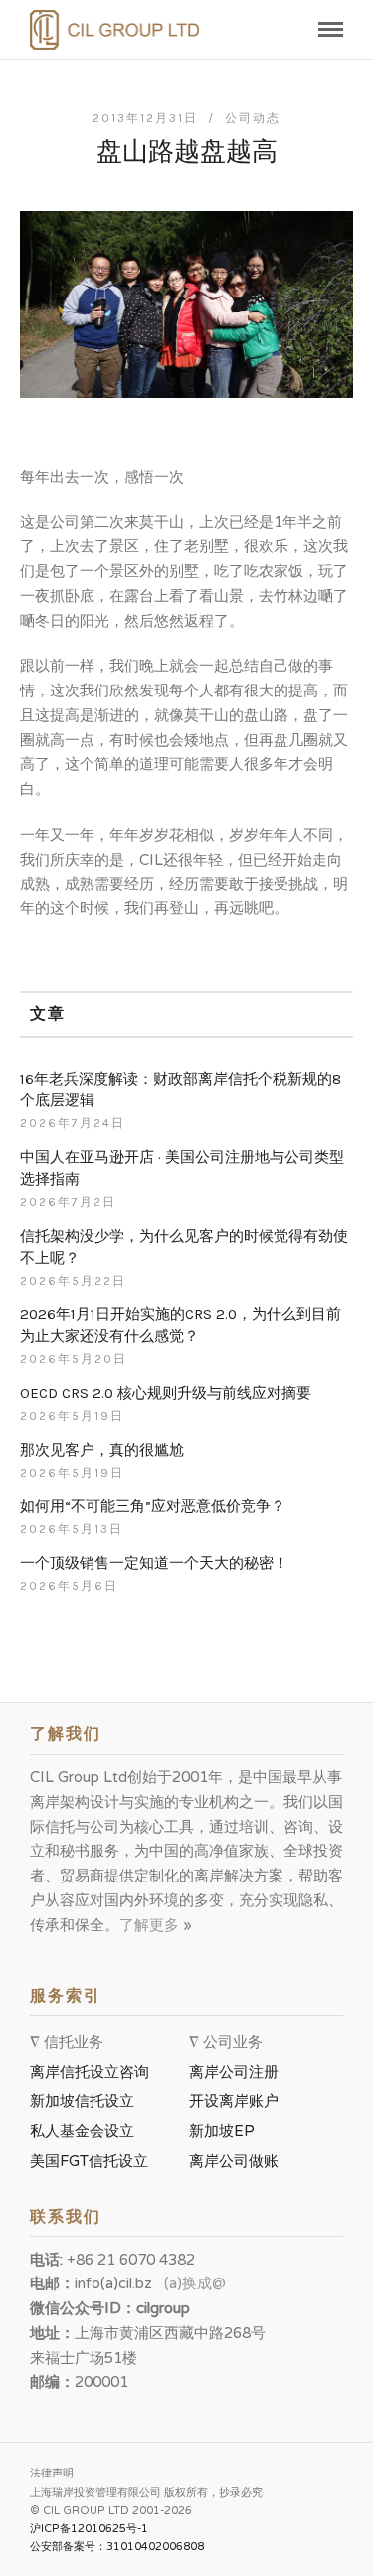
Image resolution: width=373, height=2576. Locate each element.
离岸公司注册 (238, 2072)
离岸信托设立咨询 (93, 2072)
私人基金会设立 (82, 2131)
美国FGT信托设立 (93, 2161)
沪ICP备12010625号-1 (89, 2529)
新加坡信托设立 (86, 2101)
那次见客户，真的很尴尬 (102, 1450)
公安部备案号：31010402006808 (117, 2547)
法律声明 (52, 2473)
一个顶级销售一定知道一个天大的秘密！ (154, 1563)
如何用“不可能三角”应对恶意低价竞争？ (153, 1506)
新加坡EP (222, 2131)
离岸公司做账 (234, 2161)
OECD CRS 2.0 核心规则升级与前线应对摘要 (166, 1393)
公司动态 (253, 118)
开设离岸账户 (234, 2101)
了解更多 (151, 1925)
